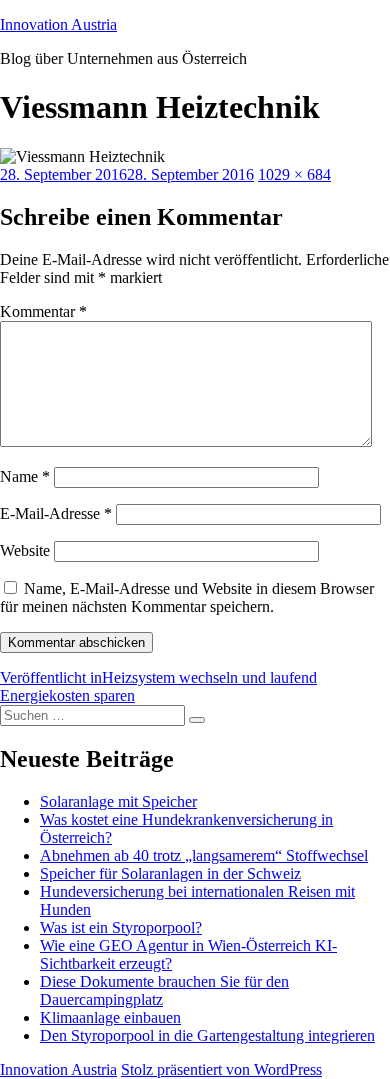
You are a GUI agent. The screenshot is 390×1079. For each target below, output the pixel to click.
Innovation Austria (58, 24)
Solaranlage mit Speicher (118, 801)
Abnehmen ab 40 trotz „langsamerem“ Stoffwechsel (204, 855)
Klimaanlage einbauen (110, 1017)
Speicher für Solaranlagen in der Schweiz (170, 873)
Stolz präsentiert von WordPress (221, 1069)
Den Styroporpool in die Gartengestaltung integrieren (207, 1035)
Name (25, 476)
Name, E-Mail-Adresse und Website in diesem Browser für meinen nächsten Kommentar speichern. (187, 597)
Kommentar (43, 311)
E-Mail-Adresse (56, 513)
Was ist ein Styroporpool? (121, 927)
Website (25, 550)
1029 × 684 (294, 174)
